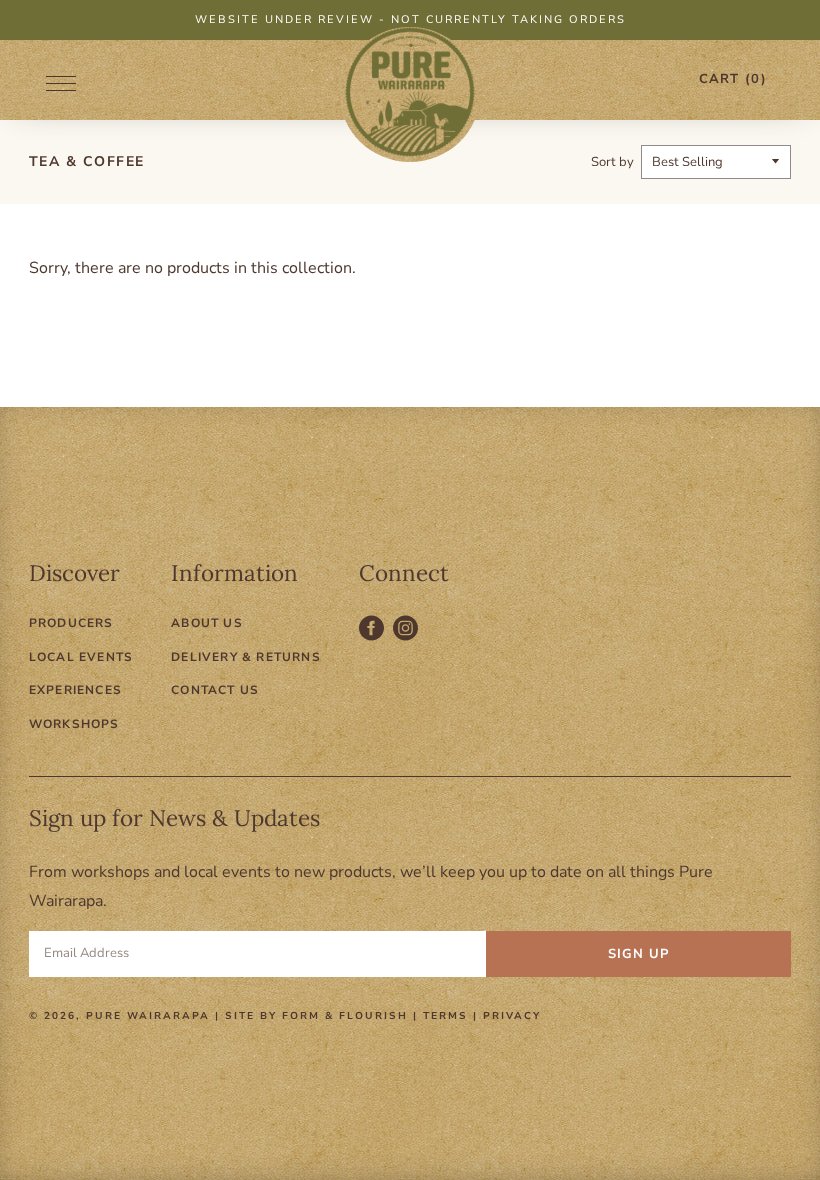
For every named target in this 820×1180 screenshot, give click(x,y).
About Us (207, 623)
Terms (445, 1016)
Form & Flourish (345, 1016)
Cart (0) (733, 79)
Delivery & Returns (246, 657)
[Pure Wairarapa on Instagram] (408, 639)
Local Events (81, 657)
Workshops (74, 724)
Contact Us (215, 690)
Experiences (75, 690)
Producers (71, 623)
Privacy (512, 1016)
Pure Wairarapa (148, 1016)
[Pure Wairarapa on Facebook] (376, 639)
